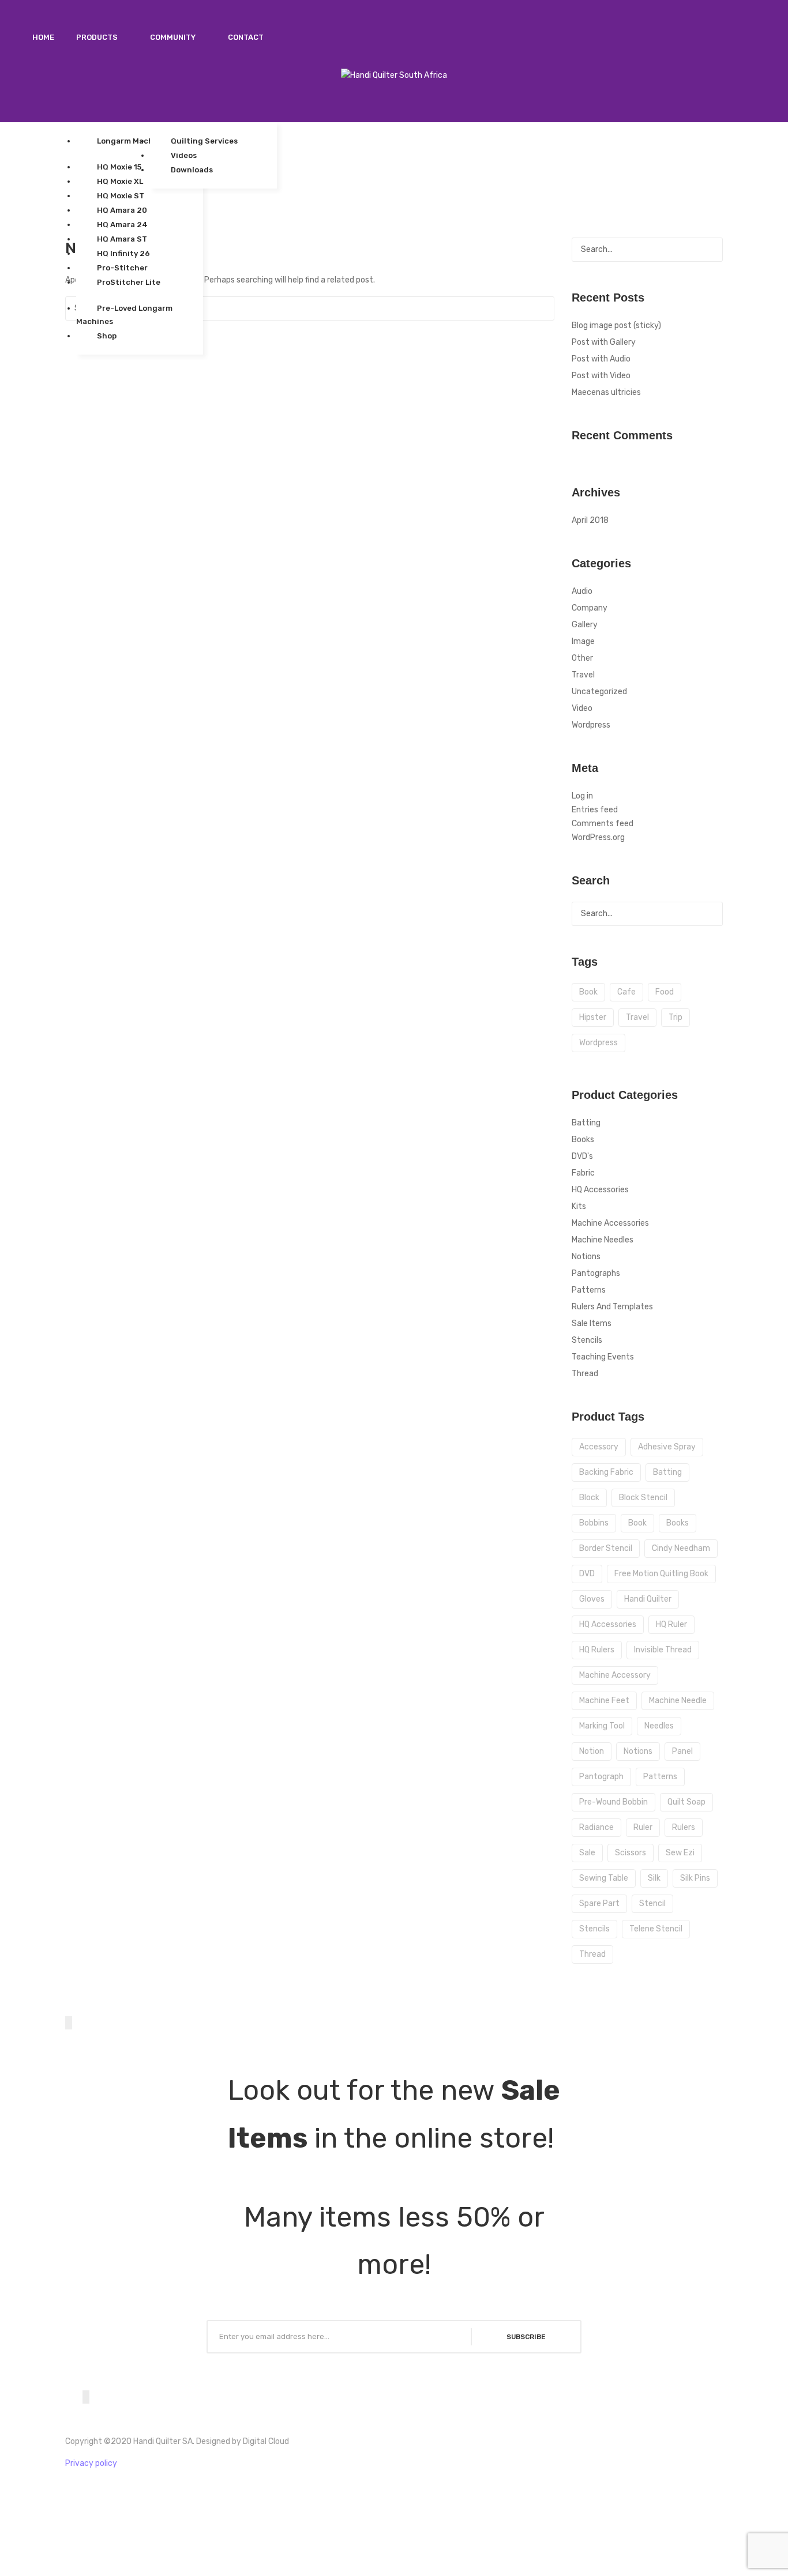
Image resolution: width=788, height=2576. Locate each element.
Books (583, 1140)
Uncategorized (599, 692)
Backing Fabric (606, 1472)
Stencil (652, 1903)
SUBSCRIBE (526, 2337)
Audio (582, 591)
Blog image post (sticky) (616, 325)
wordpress (598, 1043)
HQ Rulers (597, 1650)
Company (590, 608)
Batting (586, 1123)
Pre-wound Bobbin (613, 1802)
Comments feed (603, 824)
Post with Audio (601, 359)
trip (676, 1017)
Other (582, 658)
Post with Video (601, 376)
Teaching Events (603, 1357)
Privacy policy (91, 2463)
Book (637, 1523)
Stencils (587, 1340)
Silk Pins (695, 1878)
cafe (626, 992)
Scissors (631, 1853)
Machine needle (678, 1701)
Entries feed (595, 810)
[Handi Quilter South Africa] (394, 75)
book (588, 992)
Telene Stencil (656, 1929)
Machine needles (603, 1240)
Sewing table (604, 1878)
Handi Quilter (648, 1599)
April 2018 (590, 520)
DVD (587, 1574)
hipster (593, 1017)
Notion (592, 1751)
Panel (682, 1751)
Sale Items (592, 1323)
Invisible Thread (663, 1650)
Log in (582, 796)
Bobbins (594, 1523)
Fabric (583, 1173)
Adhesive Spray (667, 1447)
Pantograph (601, 1777)
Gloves (592, 1599)
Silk (654, 1878)
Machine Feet (604, 1701)
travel (637, 1017)
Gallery (585, 625)
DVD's (582, 1156)
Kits (579, 1206)
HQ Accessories (600, 1190)
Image (583, 641)
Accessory (599, 1447)
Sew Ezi (680, 1853)
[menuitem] (43, 37)
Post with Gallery (604, 342)
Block (589, 1498)
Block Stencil (643, 1498)
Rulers (684, 1827)
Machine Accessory (615, 1675)
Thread (585, 1374)
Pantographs (596, 1273)
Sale (587, 1853)
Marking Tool (602, 1726)
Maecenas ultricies (606, 392)
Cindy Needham (681, 1548)
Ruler (643, 1827)
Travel (583, 675)
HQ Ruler (671, 1624)
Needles (659, 1726)
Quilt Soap (686, 1802)
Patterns (589, 1290)
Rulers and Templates (612, 1307)
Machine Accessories (610, 1223)
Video (582, 708)
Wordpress (591, 725)
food (665, 992)
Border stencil (606, 1548)
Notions (586, 1257)
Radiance (596, 1827)
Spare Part (599, 1903)
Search (542, 308)
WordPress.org (598, 837)
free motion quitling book (661, 1574)
